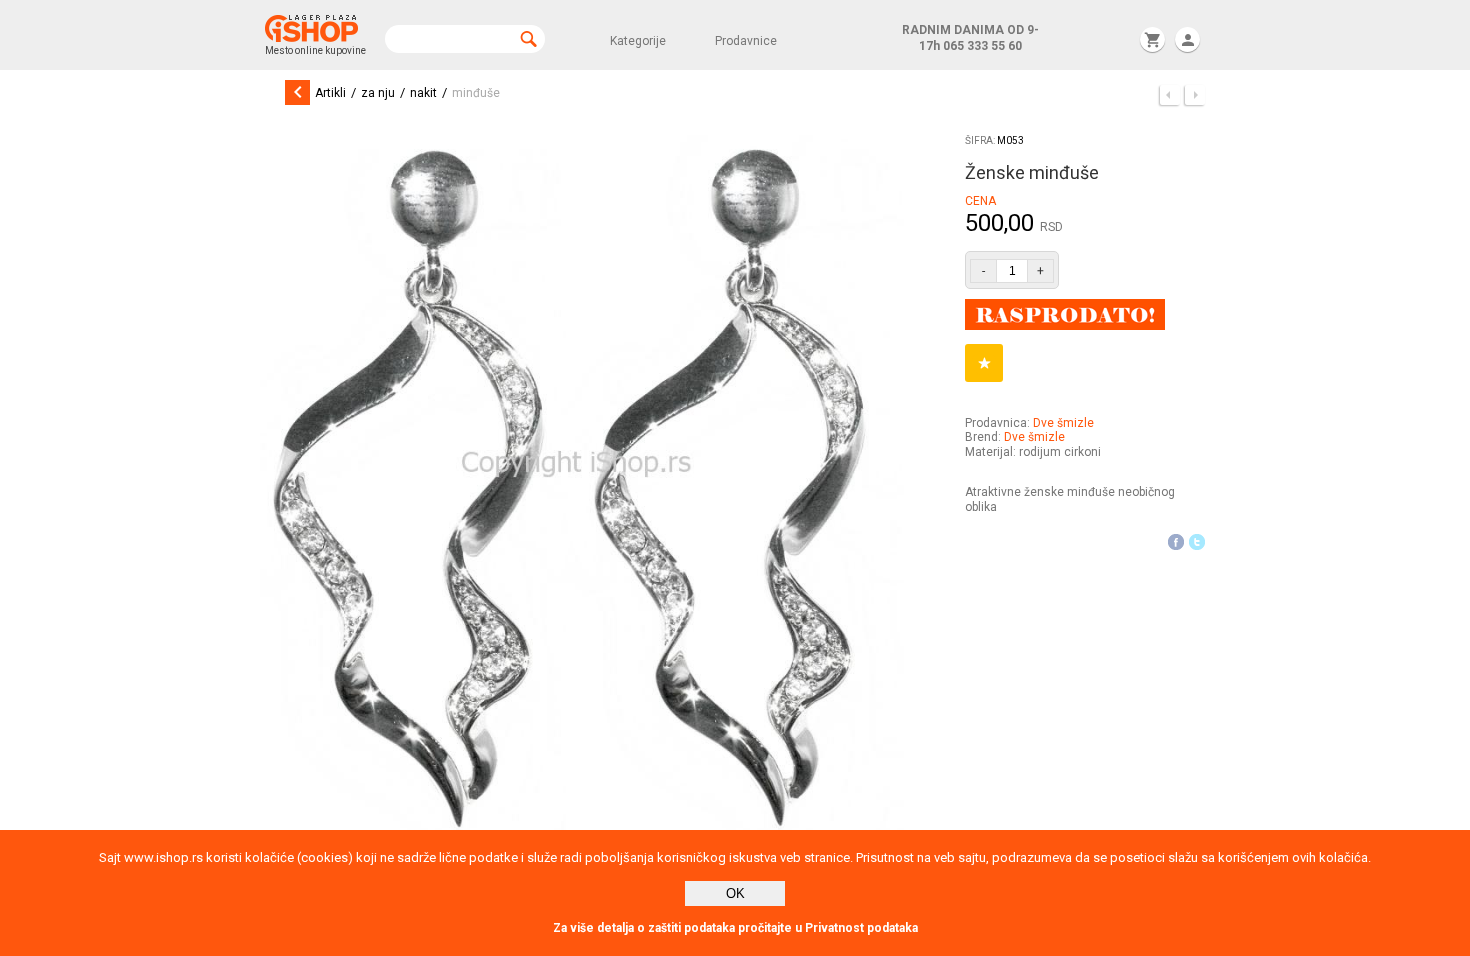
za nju (378, 93)
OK (735, 893)
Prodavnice (746, 41)
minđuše (476, 93)
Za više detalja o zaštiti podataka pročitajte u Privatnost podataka (735, 928)
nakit (423, 93)
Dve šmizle (1063, 423)
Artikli (330, 93)
